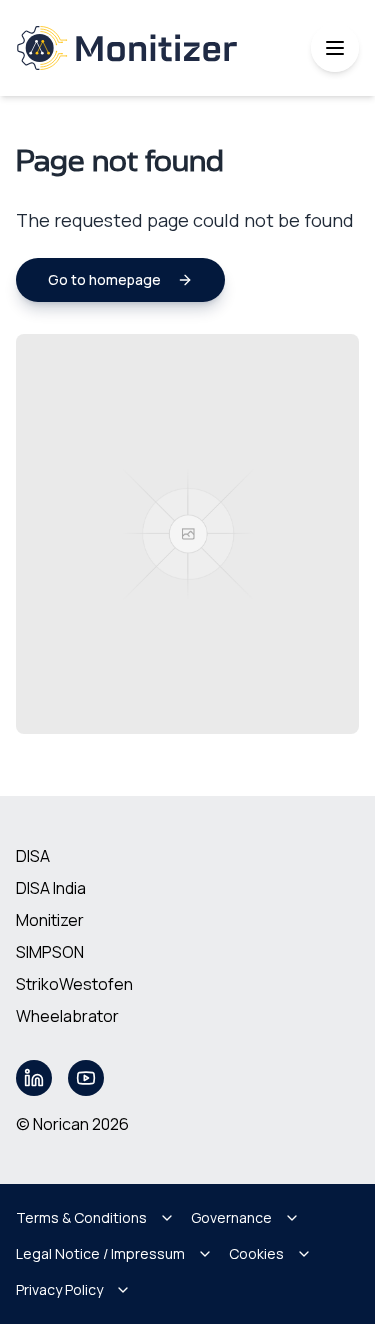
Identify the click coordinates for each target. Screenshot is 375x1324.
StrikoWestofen (74, 984)
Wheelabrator (67, 1016)
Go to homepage (104, 279)
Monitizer (50, 920)
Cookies (256, 1253)
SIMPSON (50, 952)
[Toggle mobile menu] (335, 48)
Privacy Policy (59, 1289)
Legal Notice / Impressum (100, 1253)
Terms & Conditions (81, 1217)
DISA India (51, 888)
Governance (231, 1217)
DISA (33, 856)
